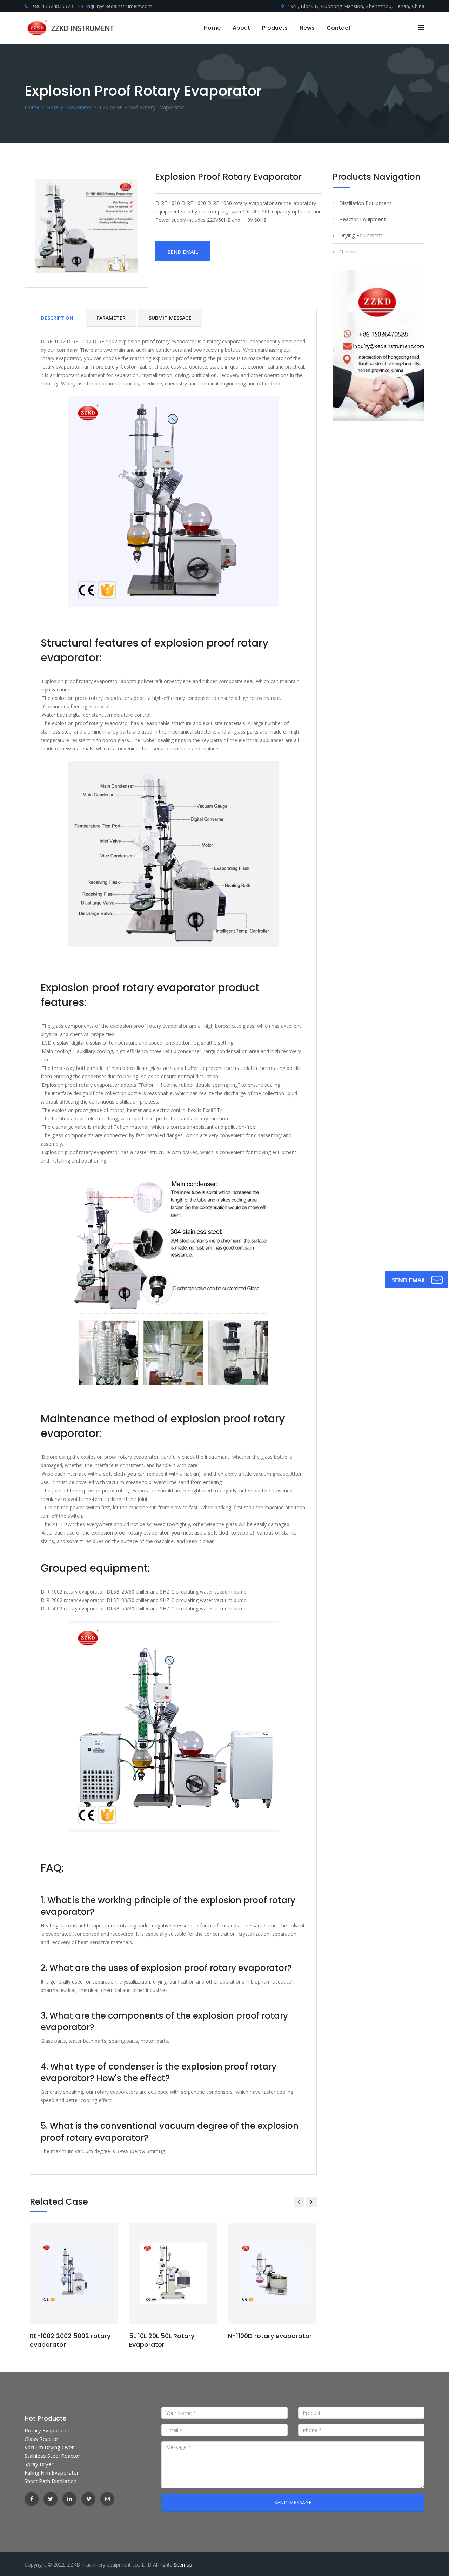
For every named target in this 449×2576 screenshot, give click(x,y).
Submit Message (170, 318)
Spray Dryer (39, 2464)
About (241, 28)
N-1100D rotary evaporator (270, 2336)
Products (275, 28)
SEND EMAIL (183, 252)
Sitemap (183, 2565)
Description (57, 318)
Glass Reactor (42, 2439)
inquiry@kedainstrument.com (119, 6)
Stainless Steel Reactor (52, 2456)
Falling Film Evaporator (52, 2472)
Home (212, 28)
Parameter (111, 318)
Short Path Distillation (51, 2481)
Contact (339, 28)
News (307, 28)
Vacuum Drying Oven (50, 2447)
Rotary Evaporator (70, 107)
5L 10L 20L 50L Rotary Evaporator (162, 2340)
